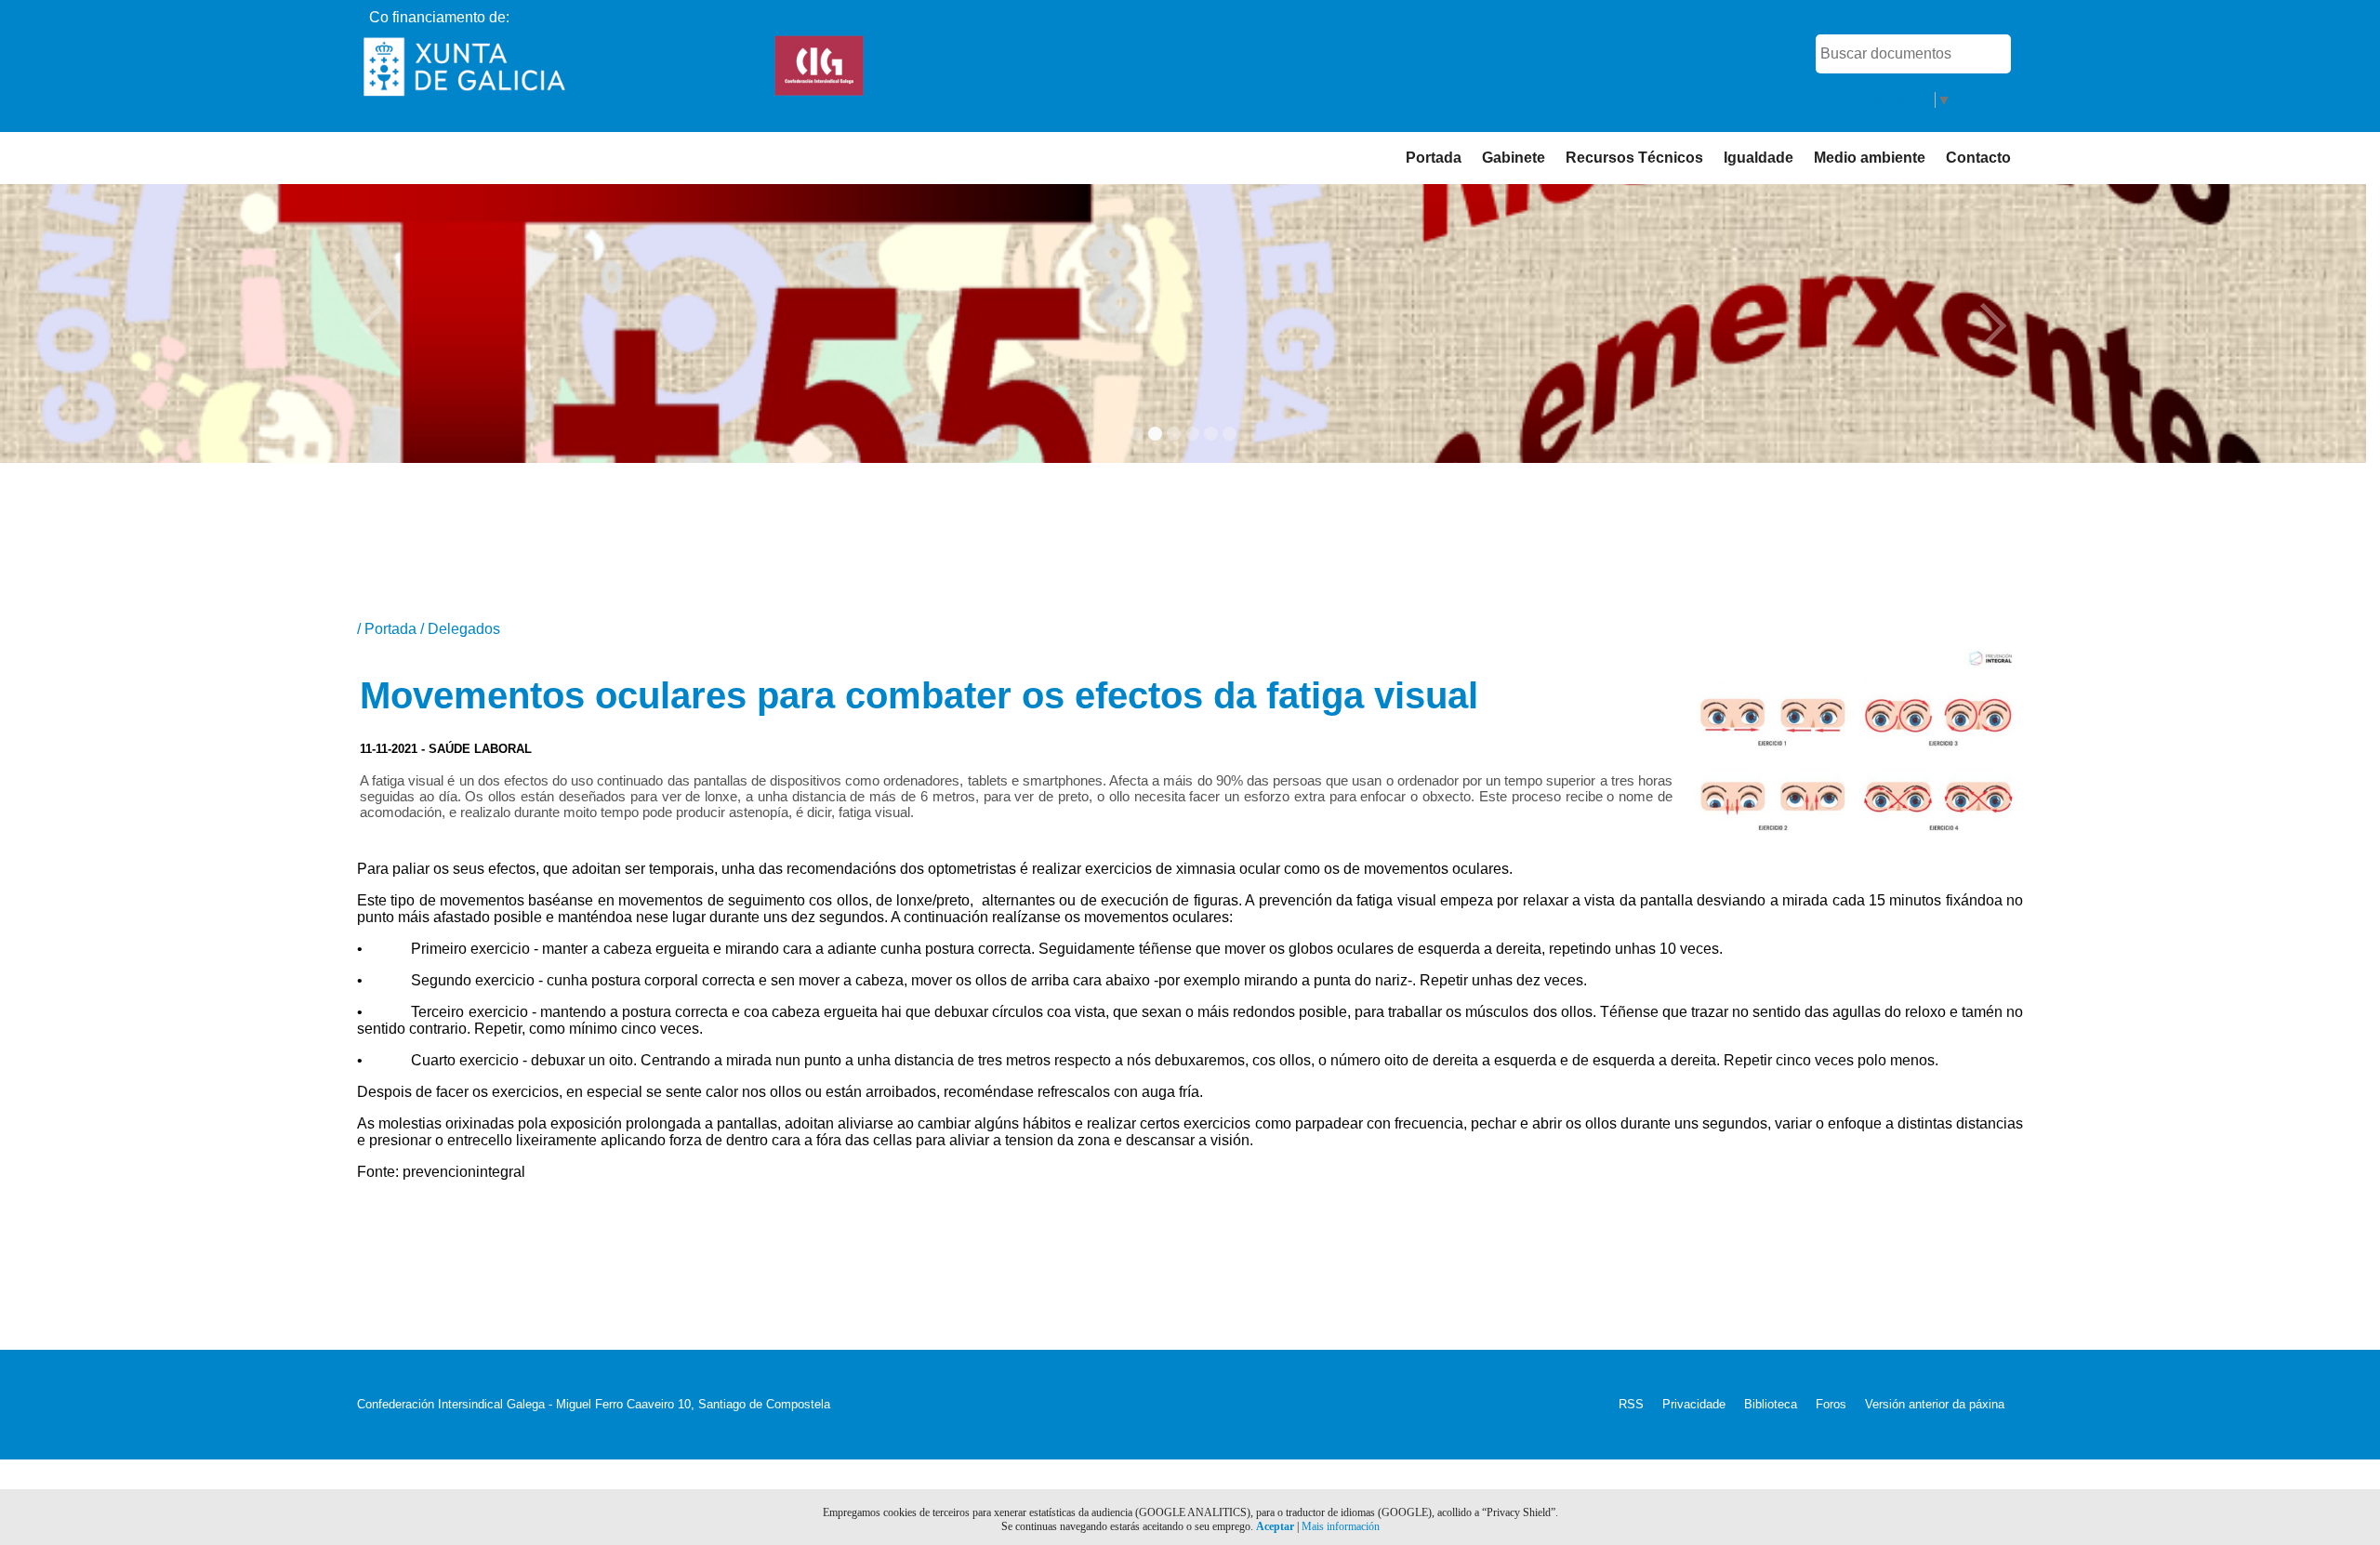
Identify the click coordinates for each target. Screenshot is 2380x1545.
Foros (1831, 1404)
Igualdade (1759, 158)
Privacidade (1694, 1404)
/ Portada (389, 629)
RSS (1631, 1404)
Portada (1434, 158)
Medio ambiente (1870, 158)
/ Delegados (460, 629)
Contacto (1978, 158)
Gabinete (1514, 158)
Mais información (1341, 1526)
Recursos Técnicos (1634, 158)
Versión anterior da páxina (1935, 1404)
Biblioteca (1771, 1404)
